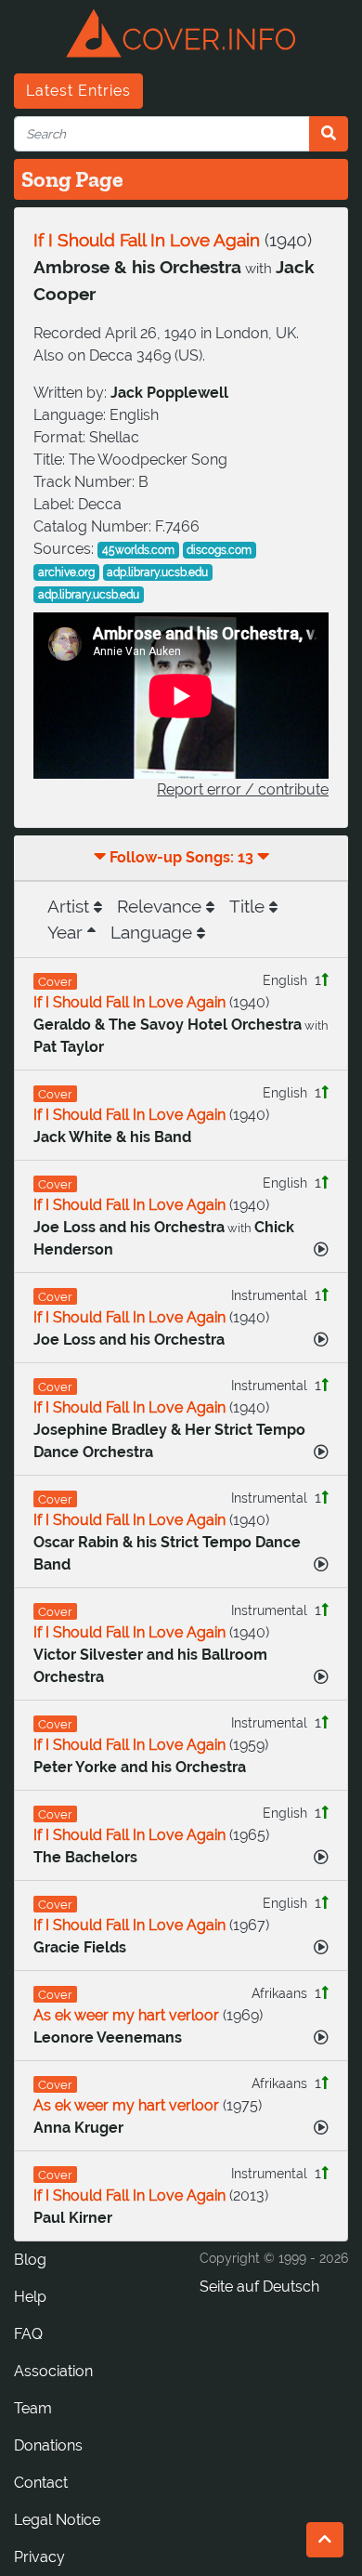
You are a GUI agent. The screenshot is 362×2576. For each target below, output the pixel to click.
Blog (30, 2260)
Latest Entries (78, 91)
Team (33, 2408)
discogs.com (219, 550)
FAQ (28, 2334)
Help (30, 2297)
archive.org (66, 572)
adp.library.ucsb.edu (157, 572)
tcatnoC (41, 2483)
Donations (48, 2445)
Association (53, 2371)
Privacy (39, 2557)
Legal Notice (57, 2520)
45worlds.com (138, 550)
